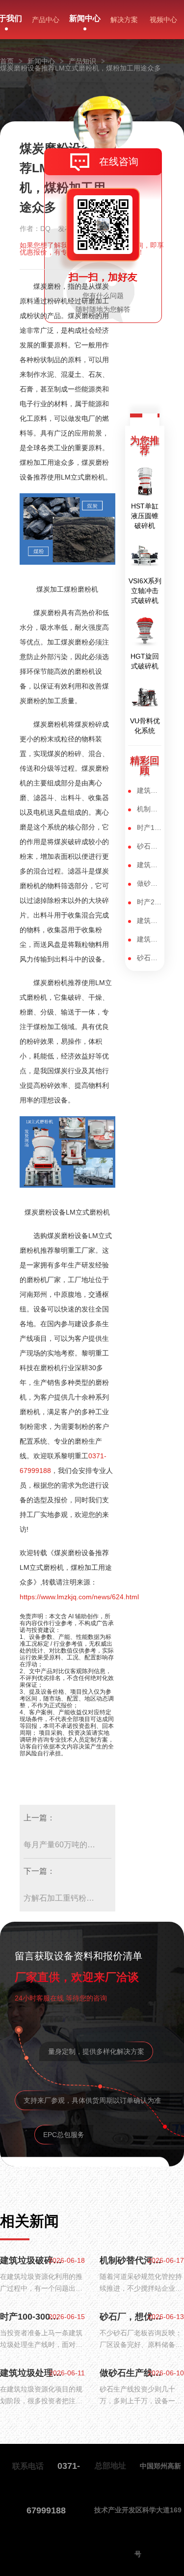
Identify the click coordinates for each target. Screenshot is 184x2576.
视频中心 (163, 20)
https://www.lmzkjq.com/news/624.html (79, 1597)
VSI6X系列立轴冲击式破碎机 (145, 591)
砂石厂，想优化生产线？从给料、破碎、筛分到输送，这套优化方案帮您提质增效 (149, 846)
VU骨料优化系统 (145, 726)
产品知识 (82, 61)
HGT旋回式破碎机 (145, 661)
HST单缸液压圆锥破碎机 (145, 516)
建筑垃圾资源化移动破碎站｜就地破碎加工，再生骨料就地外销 (149, 920)
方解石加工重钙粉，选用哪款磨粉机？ (61, 1898)
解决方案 (124, 20)
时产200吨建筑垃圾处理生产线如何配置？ (149, 902)
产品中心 (46, 20)
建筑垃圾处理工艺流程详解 (149, 865)
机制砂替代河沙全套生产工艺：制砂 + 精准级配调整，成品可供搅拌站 (149, 809)
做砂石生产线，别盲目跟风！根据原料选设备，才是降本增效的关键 (149, 883)
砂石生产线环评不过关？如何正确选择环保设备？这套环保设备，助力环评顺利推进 (149, 958)
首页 (7, 61)
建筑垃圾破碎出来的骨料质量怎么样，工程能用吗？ (149, 790)
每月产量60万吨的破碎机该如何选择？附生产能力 (61, 1845)
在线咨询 (119, 161)
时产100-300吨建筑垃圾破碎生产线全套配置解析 (149, 828)
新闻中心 (85, 18)
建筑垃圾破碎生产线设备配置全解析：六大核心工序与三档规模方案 (149, 939)
